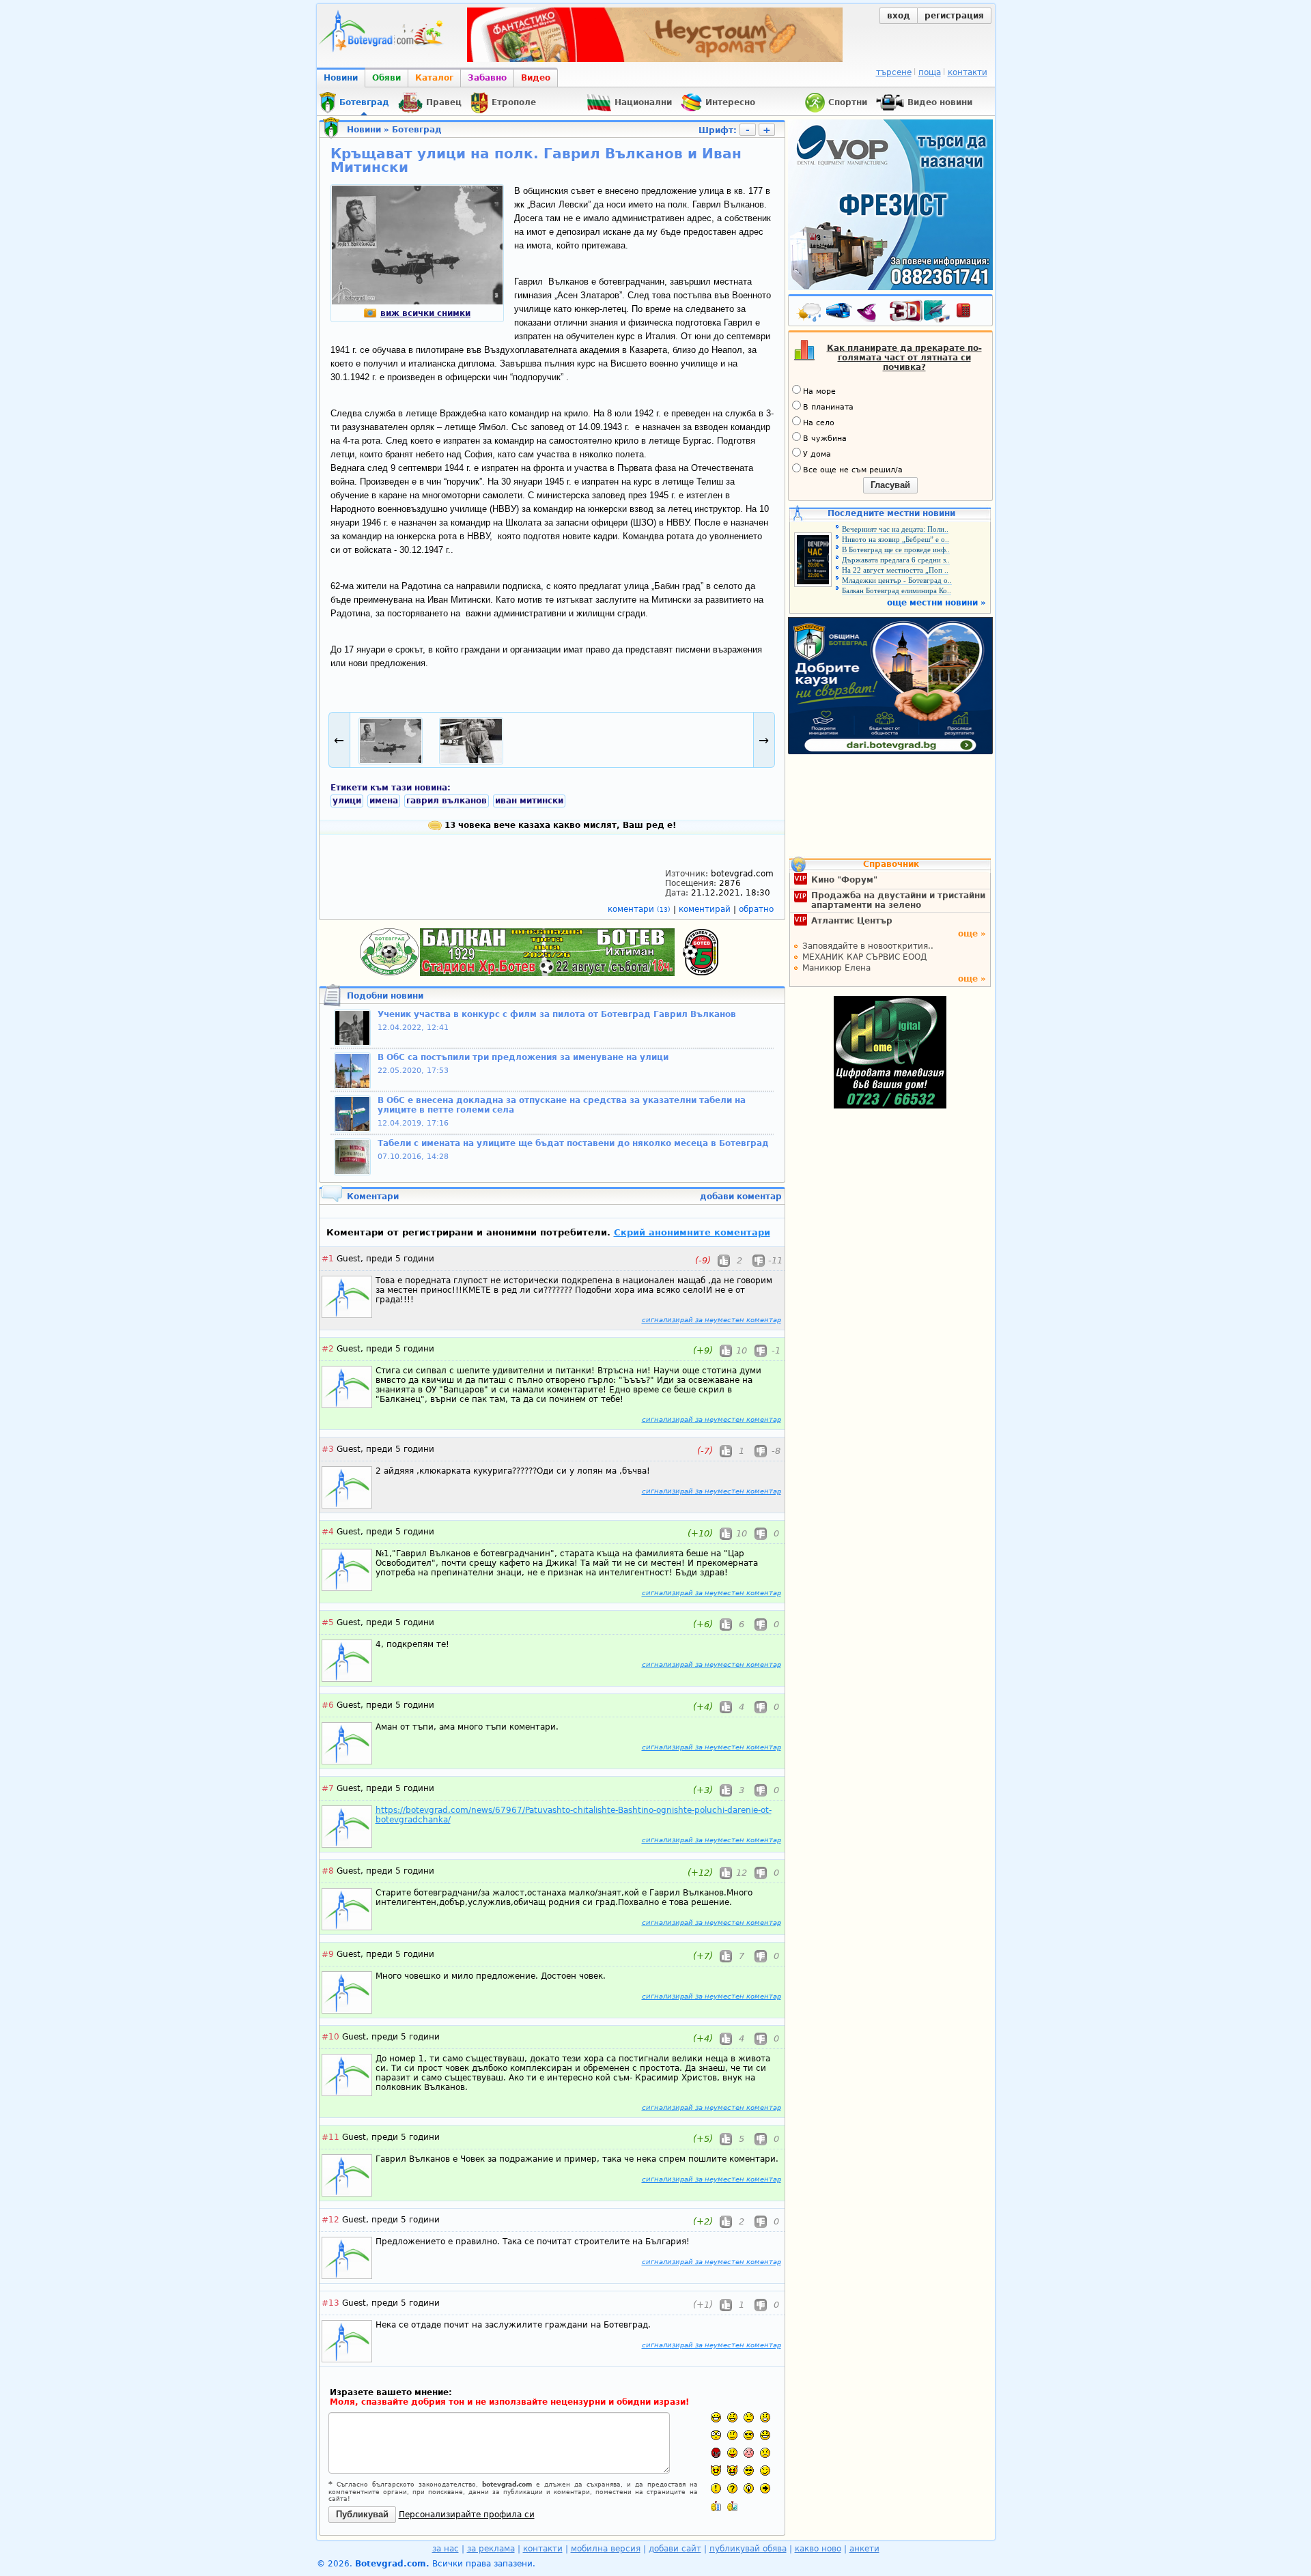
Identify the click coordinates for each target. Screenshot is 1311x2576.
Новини (341, 78)
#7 (328, 1788)
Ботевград (417, 130)
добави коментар (741, 1197)
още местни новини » (936, 603)
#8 (328, 1871)
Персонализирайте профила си (467, 2515)
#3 (328, 1449)
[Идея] (749, 2488)
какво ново (818, 2549)
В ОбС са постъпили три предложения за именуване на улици (523, 1057)
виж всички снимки (425, 313)
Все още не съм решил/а (853, 470)
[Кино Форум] (920, 312)
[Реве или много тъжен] (765, 2453)
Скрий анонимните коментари (692, 1232)
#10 (330, 2037)
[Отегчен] (749, 2453)
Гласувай (890, 485)
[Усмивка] (732, 2417)
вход (899, 16)
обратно (756, 909)
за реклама (491, 2549)
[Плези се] (732, 2453)
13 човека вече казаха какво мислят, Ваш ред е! (559, 825)
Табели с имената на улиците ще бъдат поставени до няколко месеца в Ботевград (573, 1143)
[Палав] (732, 2471)
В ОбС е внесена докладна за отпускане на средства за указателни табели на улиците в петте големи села (562, 1105)
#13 (330, 2303)
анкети (864, 2549)
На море (819, 391)
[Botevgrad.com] (716, 2506)
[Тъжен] (749, 2417)
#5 (328, 1622)
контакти (968, 72)
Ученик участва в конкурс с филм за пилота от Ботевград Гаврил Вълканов (557, 1014)
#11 (330, 2137)
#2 (328, 1349)
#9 (328, 1954)
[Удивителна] (716, 2488)
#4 (328, 1532)
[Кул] (749, 2435)
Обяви (386, 78)
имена (384, 801)
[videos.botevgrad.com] (732, 2506)
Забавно (487, 78)
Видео (536, 78)
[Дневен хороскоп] (870, 313)
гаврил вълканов (447, 801)
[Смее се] (765, 2435)
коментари (639, 909)
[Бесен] (716, 2453)
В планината (828, 407)
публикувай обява (748, 2549)
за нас (446, 2549)
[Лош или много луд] (716, 2471)
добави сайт (675, 2549)
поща (930, 72)
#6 (328, 1705)
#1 (328, 1259)
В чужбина (825, 439)
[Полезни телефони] (970, 313)
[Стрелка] (765, 2488)
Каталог (434, 78)
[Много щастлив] (716, 2417)
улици (347, 801)
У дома (817, 454)
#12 (330, 2220)
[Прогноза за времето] (810, 313)
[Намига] (765, 2471)
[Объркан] (732, 2435)
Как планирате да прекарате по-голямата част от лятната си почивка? (904, 358)
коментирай (706, 909)
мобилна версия (606, 2549)
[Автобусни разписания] (840, 313)
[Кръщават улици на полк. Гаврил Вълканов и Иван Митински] (417, 302)
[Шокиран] (716, 2435)
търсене (894, 72)
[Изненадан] (765, 2417)
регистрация (954, 16)
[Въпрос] (732, 2488)
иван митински (529, 801)
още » (972, 934)
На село (819, 423)
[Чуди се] (749, 2471)
